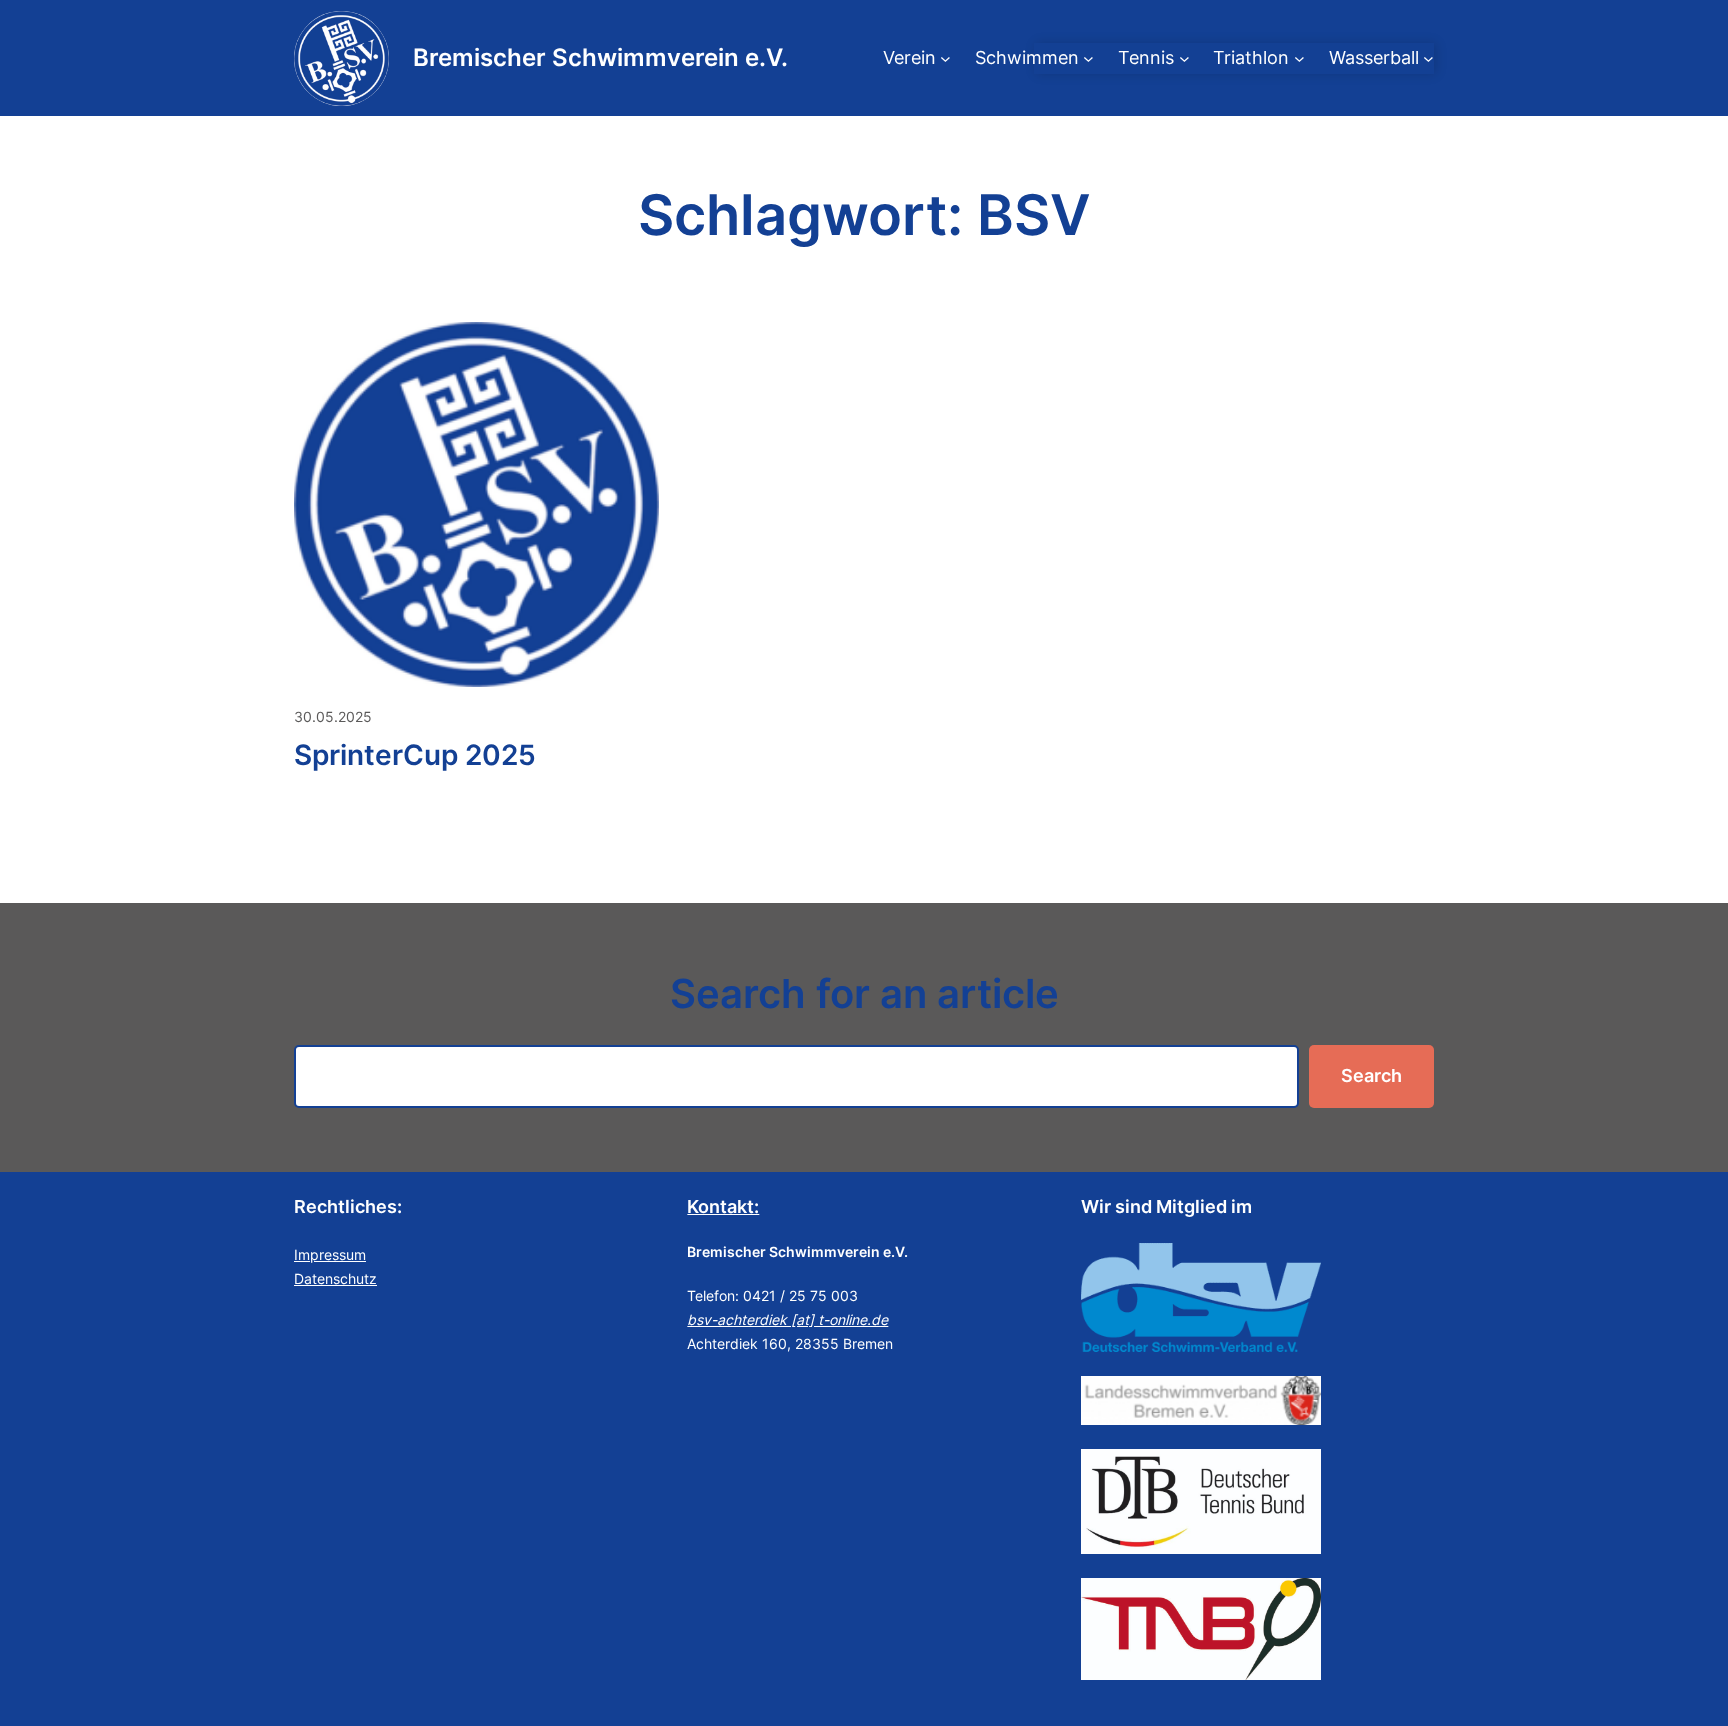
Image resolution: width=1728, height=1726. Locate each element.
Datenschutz (335, 1278)
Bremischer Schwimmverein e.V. (600, 57)
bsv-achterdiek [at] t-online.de (787, 1319)
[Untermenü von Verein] (945, 58)
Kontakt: (723, 1206)
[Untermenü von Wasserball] (1428, 58)
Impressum (330, 1254)
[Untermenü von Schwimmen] (1088, 58)
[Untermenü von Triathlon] (1299, 58)
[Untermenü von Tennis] (1184, 58)
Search (1371, 1075)
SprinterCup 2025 (415, 755)
